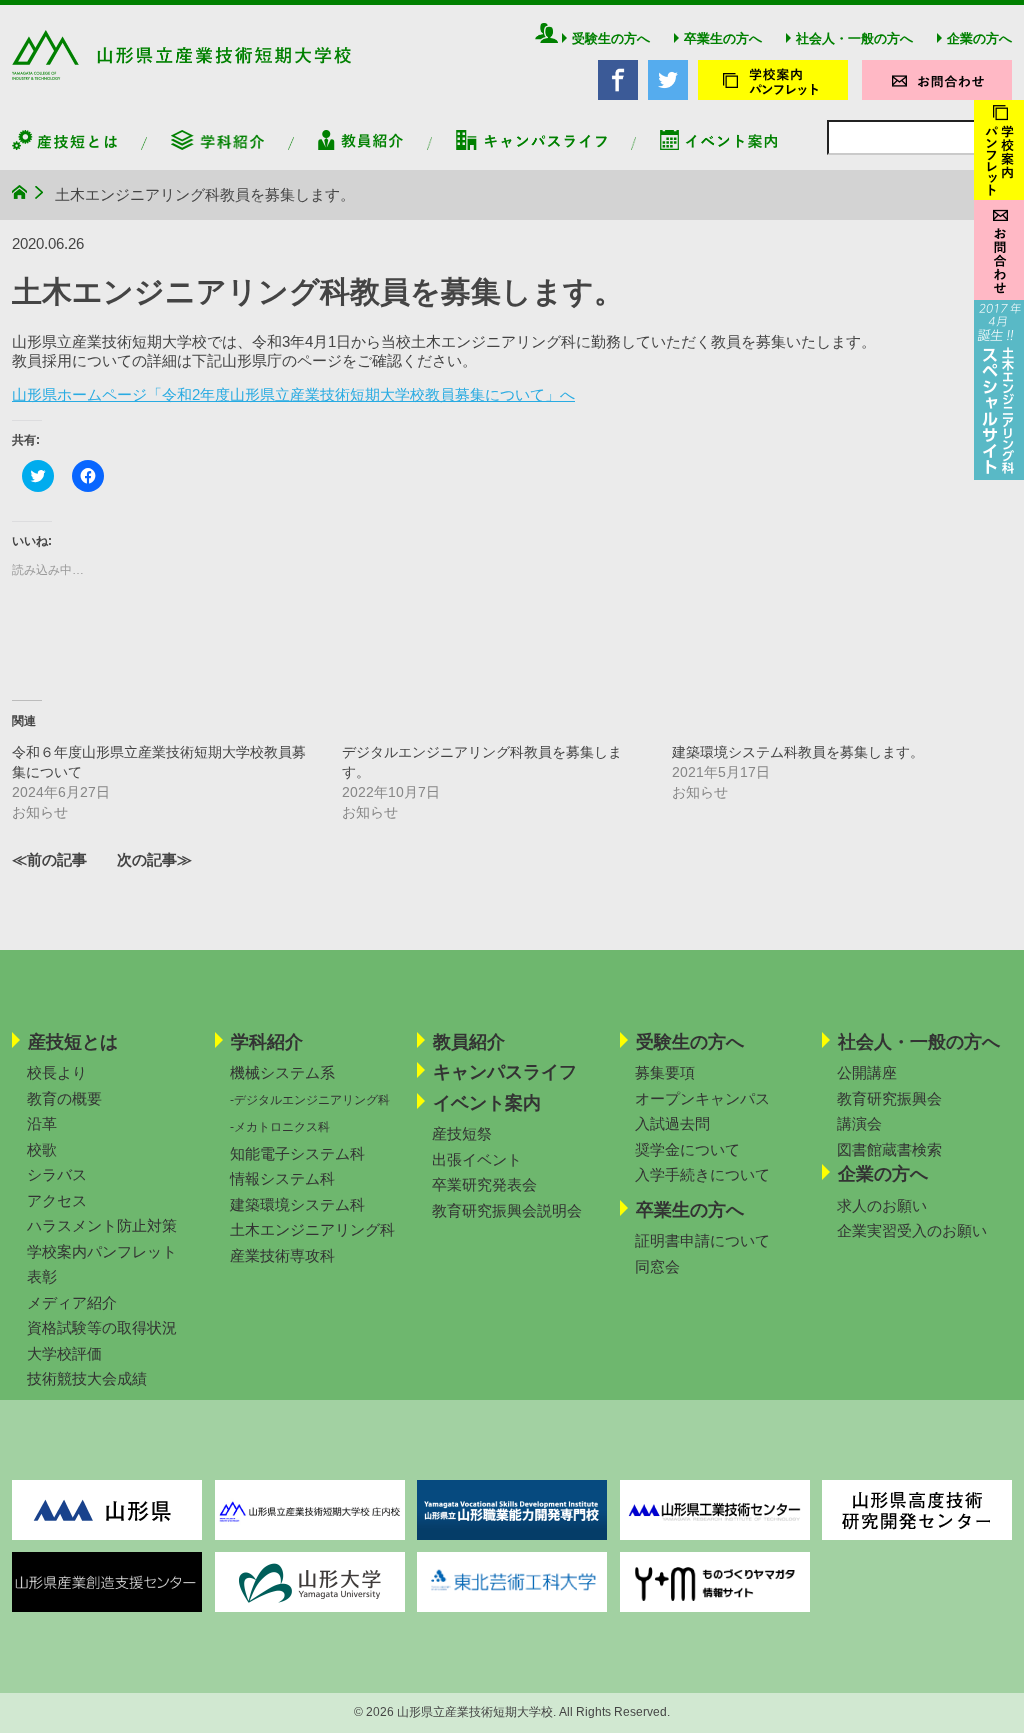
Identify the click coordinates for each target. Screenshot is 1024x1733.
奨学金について (687, 1149)
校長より (57, 1072)
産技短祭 (462, 1133)
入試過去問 (672, 1123)
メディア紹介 (72, 1302)
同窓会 (657, 1266)
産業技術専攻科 (282, 1255)
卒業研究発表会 (484, 1184)
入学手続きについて (702, 1174)
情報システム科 (282, 1178)
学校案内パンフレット (102, 1251)
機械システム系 (282, 1072)
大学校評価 (64, 1353)
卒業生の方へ (723, 38)
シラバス (57, 1174)
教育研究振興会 (889, 1098)
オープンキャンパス (702, 1098)
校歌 (42, 1149)
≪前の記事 (49, 859)
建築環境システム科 (297, 1204)
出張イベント (477, 1159)
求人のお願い (882, 1205)
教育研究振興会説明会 (507, 1210)
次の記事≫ (154, 859)
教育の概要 (64, 1098)
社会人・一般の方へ (854, 38)
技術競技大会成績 (87, 1378)
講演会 (859, 1123)
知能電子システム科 (297, 1153)
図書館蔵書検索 (889, 1149)
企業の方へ (979, 38)
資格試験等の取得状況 (102, 1327)
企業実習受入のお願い (912, 1230)
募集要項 (665, 1072)
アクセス (57, 1200)
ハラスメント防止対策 (102, 1225)
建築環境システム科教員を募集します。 (798, 752)
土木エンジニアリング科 (312, 1229)
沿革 (42, 1123)
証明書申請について (702, 1240)
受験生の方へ (611, 38)
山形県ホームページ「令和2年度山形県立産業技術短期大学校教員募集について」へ (293, 394)
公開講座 (867, 1072)
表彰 (42, 1276)
